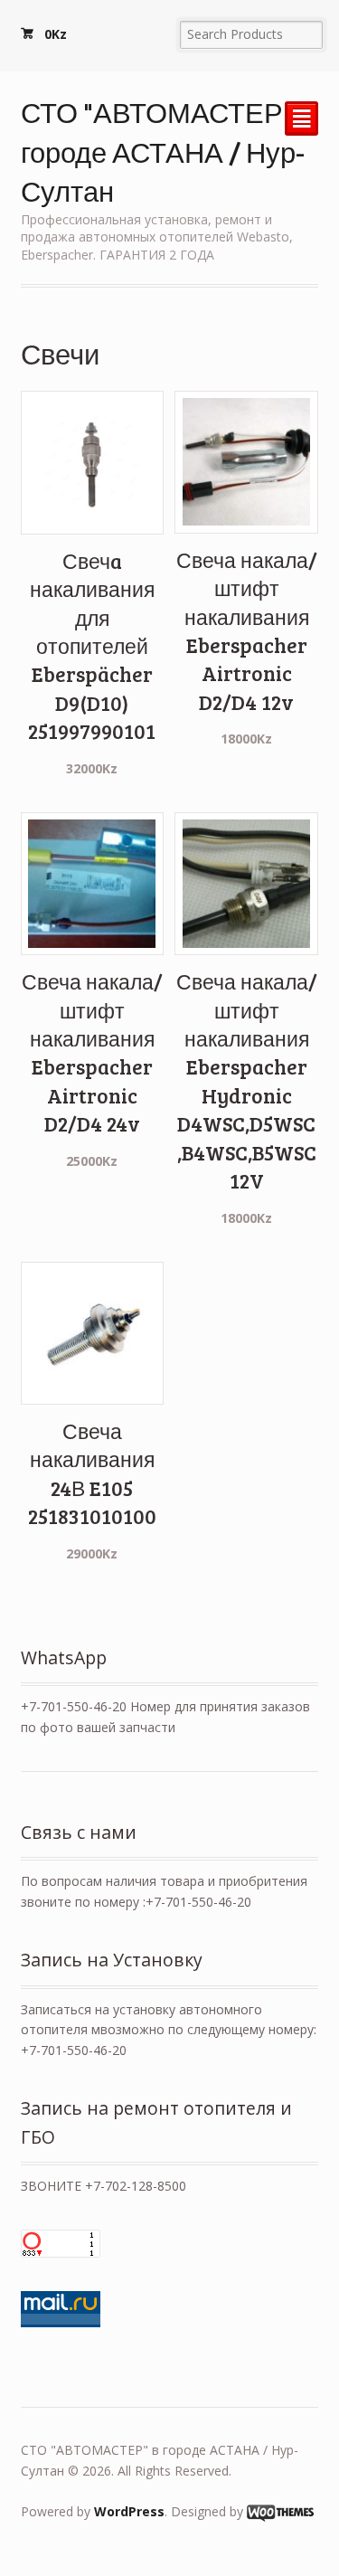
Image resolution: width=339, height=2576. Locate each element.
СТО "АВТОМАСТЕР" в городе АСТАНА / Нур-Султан (167, 151)
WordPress (129, 2511)
